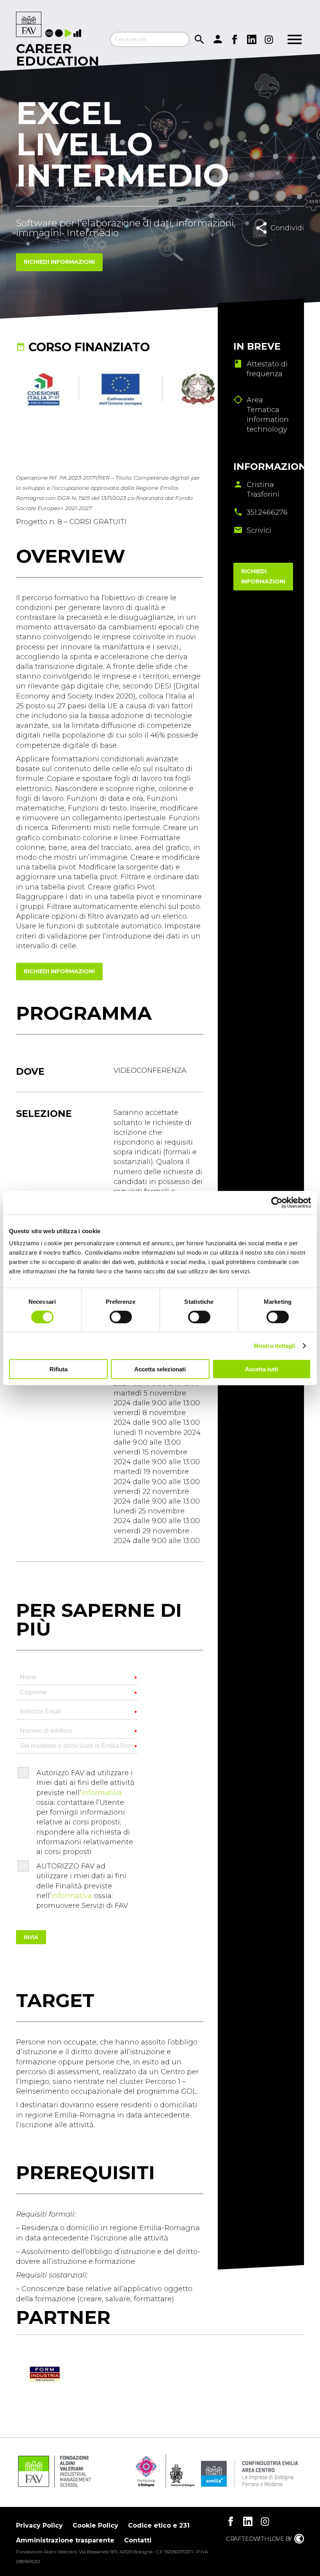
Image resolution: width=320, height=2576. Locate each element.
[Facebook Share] (271, 245)
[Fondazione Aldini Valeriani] (54, 2486)
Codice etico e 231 (159, 2525)
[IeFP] (60, 34)
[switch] (121, 1317)
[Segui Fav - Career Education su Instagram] (269, 39)
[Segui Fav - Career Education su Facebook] (235, 39)
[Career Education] (29, 25)
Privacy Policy (39, 2525)
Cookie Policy (95, 2525)
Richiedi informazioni (59, 262)
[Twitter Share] (288, 245)
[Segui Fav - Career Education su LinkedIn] (252, 39)
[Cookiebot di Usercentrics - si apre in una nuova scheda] (277, 1202)
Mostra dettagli (275, 1345)
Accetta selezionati (160, 1369)
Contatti (138, 2540)
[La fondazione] (50, 34)
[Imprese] (78, 34)
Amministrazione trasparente (65, 2540)
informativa (102, 1793)
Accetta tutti (262, 1369)
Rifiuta (59, 1369)
